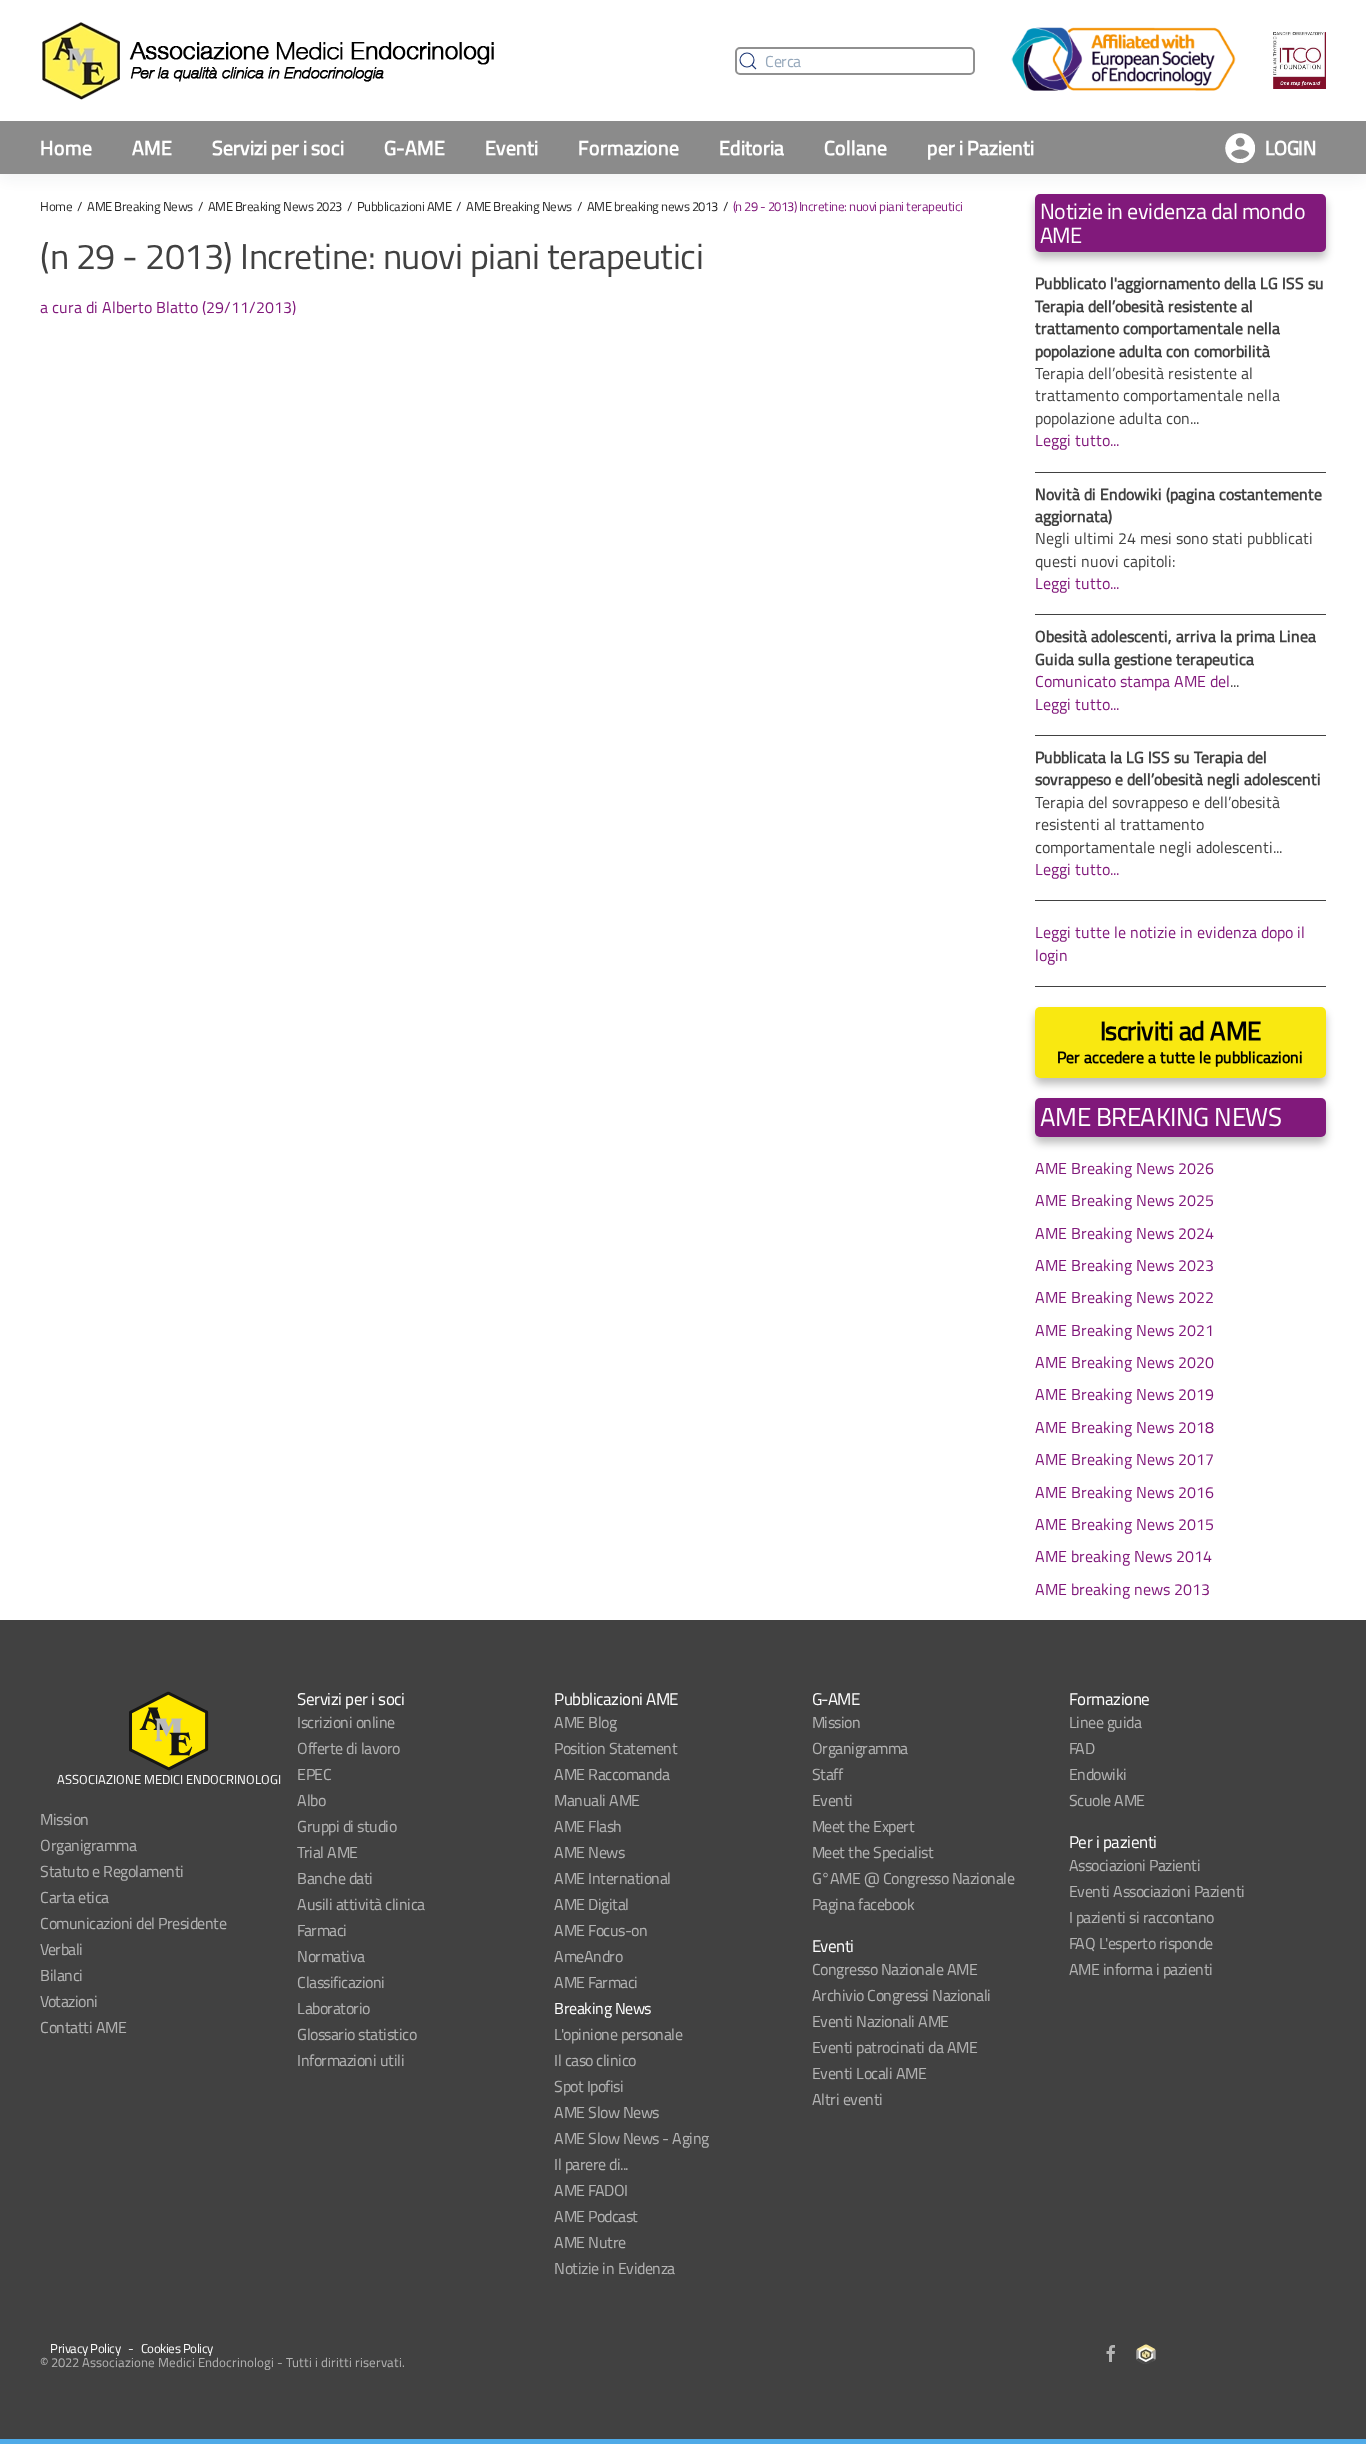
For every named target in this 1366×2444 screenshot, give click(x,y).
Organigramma (88, 1845)
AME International (612, 1878)
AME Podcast (596, 2216)
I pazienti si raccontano (1141, 1917)
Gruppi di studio (346, 1826)
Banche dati (335, 1878)
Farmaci (322, 1930)
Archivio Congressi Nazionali (901, 1995)
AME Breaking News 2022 (1124, 1297)
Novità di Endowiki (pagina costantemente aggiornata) (1178, 505)
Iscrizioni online (346, 1722)
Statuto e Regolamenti (112, 1871)
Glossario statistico (356, 2034)
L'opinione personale (618, 2034)
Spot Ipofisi (588, 2086)
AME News (589, 1852)
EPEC (314, 1774)
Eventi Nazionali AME (880, 2021)
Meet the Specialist (873, 1852)
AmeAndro (588, 1956)
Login (1291, 147)
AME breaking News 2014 (1123, 1556)
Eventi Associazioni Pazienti (1157, 1891)
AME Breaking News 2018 (1124, 1427)
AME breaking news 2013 (652, 206)
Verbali (61, 1949)
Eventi (511, 147)
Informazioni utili (350, 2060)
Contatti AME (83, 2027)
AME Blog (585, 1722)
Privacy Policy (85, 2348)
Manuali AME (597, 1800)
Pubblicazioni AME (404, 206)
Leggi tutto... (1077, 440)
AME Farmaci (596, 1982)
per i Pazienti (980, 147)
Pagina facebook (863, 1904)
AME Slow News (606, 2112)
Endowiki (1098, 1774)
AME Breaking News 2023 (275, 206)
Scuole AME (1107, 1800)
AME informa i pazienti (1141, 1969)
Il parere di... (591, 2164)
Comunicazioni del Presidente (133, 1923)
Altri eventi (847, 2099)
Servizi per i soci (278, 147)
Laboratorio (333, 2008)
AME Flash (588, 1826)
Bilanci (61, 1975)
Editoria (751, 147)
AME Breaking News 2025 (1124, 1200)
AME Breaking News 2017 (1124, 1459)
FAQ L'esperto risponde (1141, 1943)
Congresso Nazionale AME (895, 1969)
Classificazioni (341, 1982)
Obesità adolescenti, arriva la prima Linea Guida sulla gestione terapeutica (1175, 647)
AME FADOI (591, 2190)
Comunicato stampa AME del (1132, 681)
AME (152, 147)
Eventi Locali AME (869, 2073)
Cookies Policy (177, 2348)
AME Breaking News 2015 (1124, 1524)
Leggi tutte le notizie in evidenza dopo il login (1170, 943)
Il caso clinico (595, 2060)
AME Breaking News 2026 (1124, 1168)
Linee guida (1105, 1722)
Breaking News (602, 2008)
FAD (1082, 1748)
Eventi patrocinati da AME (895, 2047)
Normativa (331, 1956)
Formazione (628, 147)
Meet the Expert (863, 1826)
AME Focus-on (600, 1930)
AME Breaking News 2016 (1124, 1492)
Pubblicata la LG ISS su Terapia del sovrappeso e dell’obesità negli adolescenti (1178, 768)
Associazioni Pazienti (1135, 1865)
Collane (855, 147)
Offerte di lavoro (348, 1748)
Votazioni (69, 2001)
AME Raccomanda (611, 1774)
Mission (64, 1819)
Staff (827, 1774)
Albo (311, 1800)
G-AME (414, 147)
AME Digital (591, 1904)
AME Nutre (590, 2242)
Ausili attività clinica (361, 1904)
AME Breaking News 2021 (1124, 1330)
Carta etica (74, 1897)
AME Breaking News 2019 (1124, 1394)
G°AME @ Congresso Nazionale (913, 1878)
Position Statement (615, 1748)
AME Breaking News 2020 (1124, 1362)
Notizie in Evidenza (614, 2268)
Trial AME (327, 1852)
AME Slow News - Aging (631, 2138)
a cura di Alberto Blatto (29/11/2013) (168, 307)
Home (66, 147)
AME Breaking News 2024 (1124, 1233)
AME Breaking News (140, 206)
